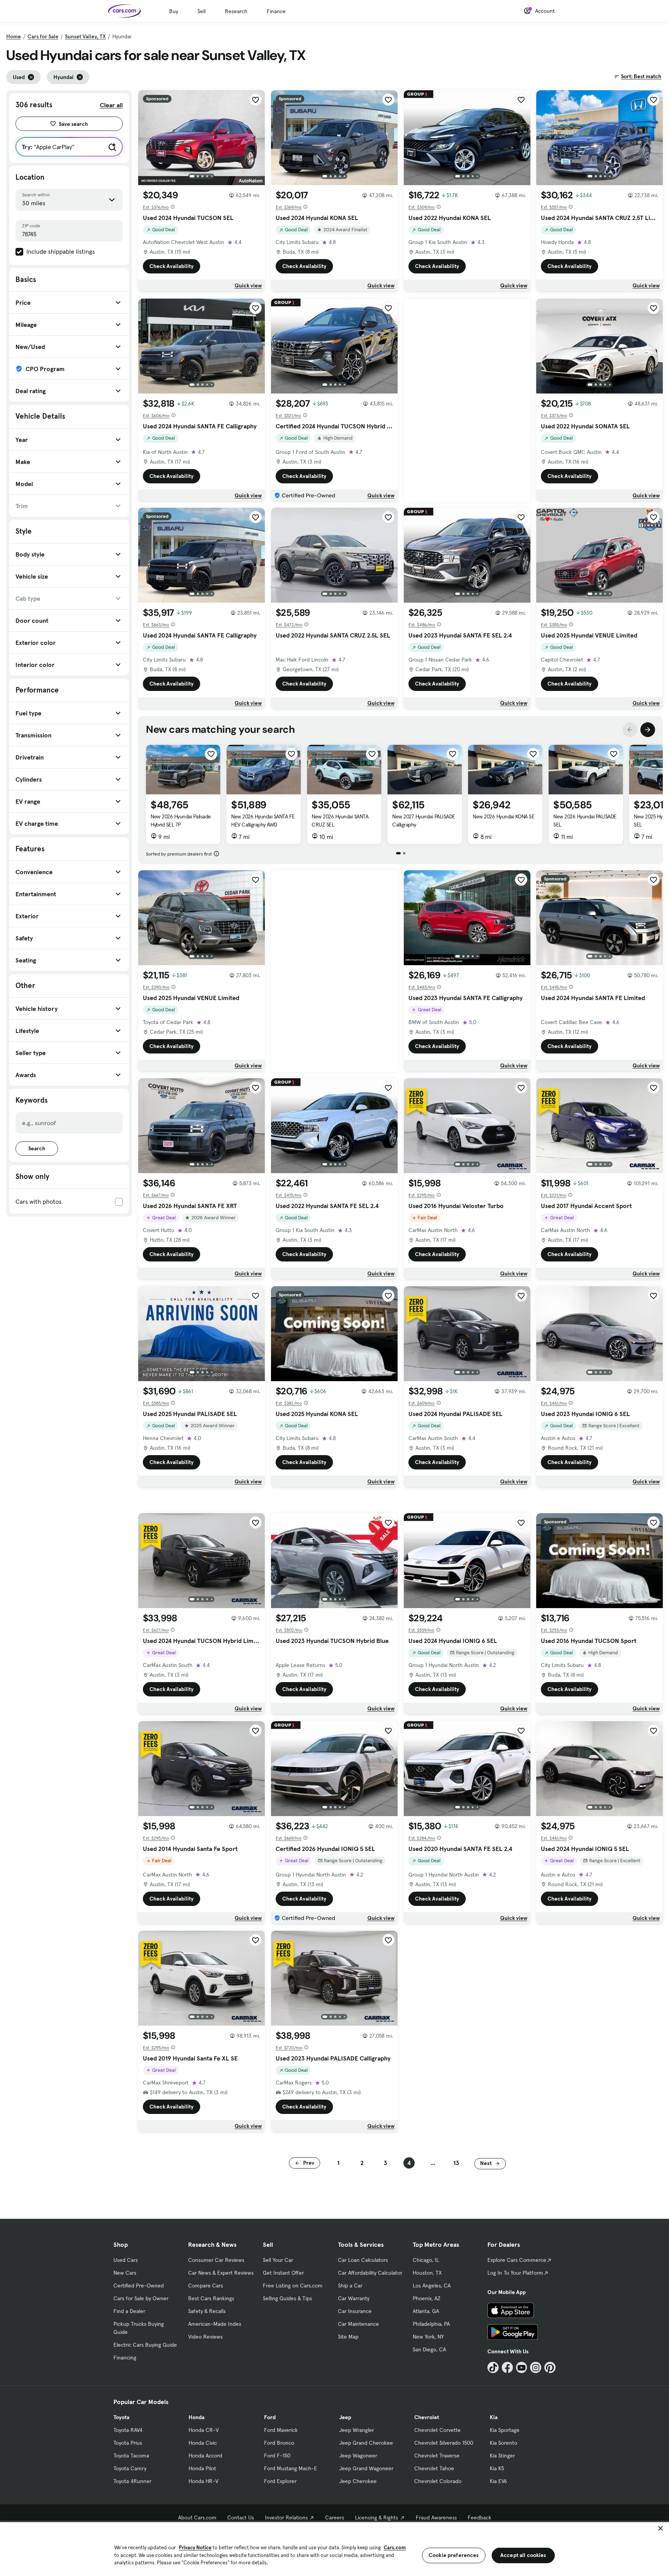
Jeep (345, 2417)
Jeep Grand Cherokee (366, 2443)
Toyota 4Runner (132, 2481)
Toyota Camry (130, 2468)
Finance (276, 11)
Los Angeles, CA (432, 2286)
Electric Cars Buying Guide (145, 2345)
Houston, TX (427, 2273)
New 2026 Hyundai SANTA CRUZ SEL (340, 821)
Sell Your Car (278, 2260)
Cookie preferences (454, 2555)
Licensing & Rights (377, 2518)
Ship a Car (350, 2286)
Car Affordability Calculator (370, 2273)
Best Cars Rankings (211, 2298)
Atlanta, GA (426, 2311)
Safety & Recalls (207, 2311)
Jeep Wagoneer (358, 2456)
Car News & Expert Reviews (221, 2273)
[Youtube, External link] (522, 2367)
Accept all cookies (523, 2555)
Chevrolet (427, 2417)
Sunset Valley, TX (85, 36)
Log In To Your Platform (515, 2273)
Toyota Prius (128, 2443)
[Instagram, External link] (536, 2367)
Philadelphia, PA (431, 2324)
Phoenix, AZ (427, 2298)
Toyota (121, 2417)
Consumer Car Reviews (216, 2260)
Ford (270, 2417)
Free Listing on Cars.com (293, 2286)
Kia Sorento (503, 2443)
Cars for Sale (43, 36)
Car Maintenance (359, 2324)
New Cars (125, 2273)
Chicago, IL (426, 2260)
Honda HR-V (203, 2481)
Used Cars (126, 2260)
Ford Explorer (280, 2481)
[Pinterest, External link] (550, 2367)
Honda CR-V (204, 2430)
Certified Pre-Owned (139, 2286)
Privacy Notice (195, 2548)
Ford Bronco (279, 2443)
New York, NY (428, 2337)
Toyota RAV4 (128, 2430)
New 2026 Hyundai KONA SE (503, 816)
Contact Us (241, 2518)
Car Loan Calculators (363, 2260)
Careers (335, 2518)
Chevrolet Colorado (438, 2481)
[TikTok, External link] (493, 2367)
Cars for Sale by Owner (141, 2298)
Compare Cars (206, 2286)
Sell (202, 11)
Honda (196, 2417)
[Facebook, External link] (507, 2367)
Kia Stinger (502, 2456)
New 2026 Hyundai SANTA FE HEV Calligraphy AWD (263, 821)
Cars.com (395, 2548)
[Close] (660, 2528)
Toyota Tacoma (131, 2456)
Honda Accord (205, 2456)
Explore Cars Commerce (517, 2260)
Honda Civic (203, 2443)
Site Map (348, 2337)
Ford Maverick (281, 2430)
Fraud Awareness (436, 2518)
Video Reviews (205, 2337)
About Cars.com (197, 2518)
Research (236, 11)
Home (14, 36)
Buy (174, 11)
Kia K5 (497, 2468)
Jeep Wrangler (357, 2430)
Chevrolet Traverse (437, 2456)
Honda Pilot (202, 2468)
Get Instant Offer (283, 2273)
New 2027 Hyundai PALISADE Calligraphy (424, 821)
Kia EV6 (498, 2481)
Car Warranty (354, 2298)
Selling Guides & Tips (287, 2298)
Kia (494, 2417)
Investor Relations (286, 2518)
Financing (125, 2358)
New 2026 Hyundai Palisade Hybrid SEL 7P (181, 821)
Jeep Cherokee (358, 2481)
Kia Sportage (505, 2430)
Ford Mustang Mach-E (291, 2468)
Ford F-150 (277, 2456)
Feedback (479, 2518)
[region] (334, 2548)
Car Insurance (355, 2311)
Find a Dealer (129, 2311)
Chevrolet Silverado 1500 (444, 2443)
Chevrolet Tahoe (434, 2468)
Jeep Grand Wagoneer (366, 2468)
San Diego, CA (429, 2349)
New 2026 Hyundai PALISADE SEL (585, 821)
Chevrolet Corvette (437, 2430)
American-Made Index (215, 2324)
